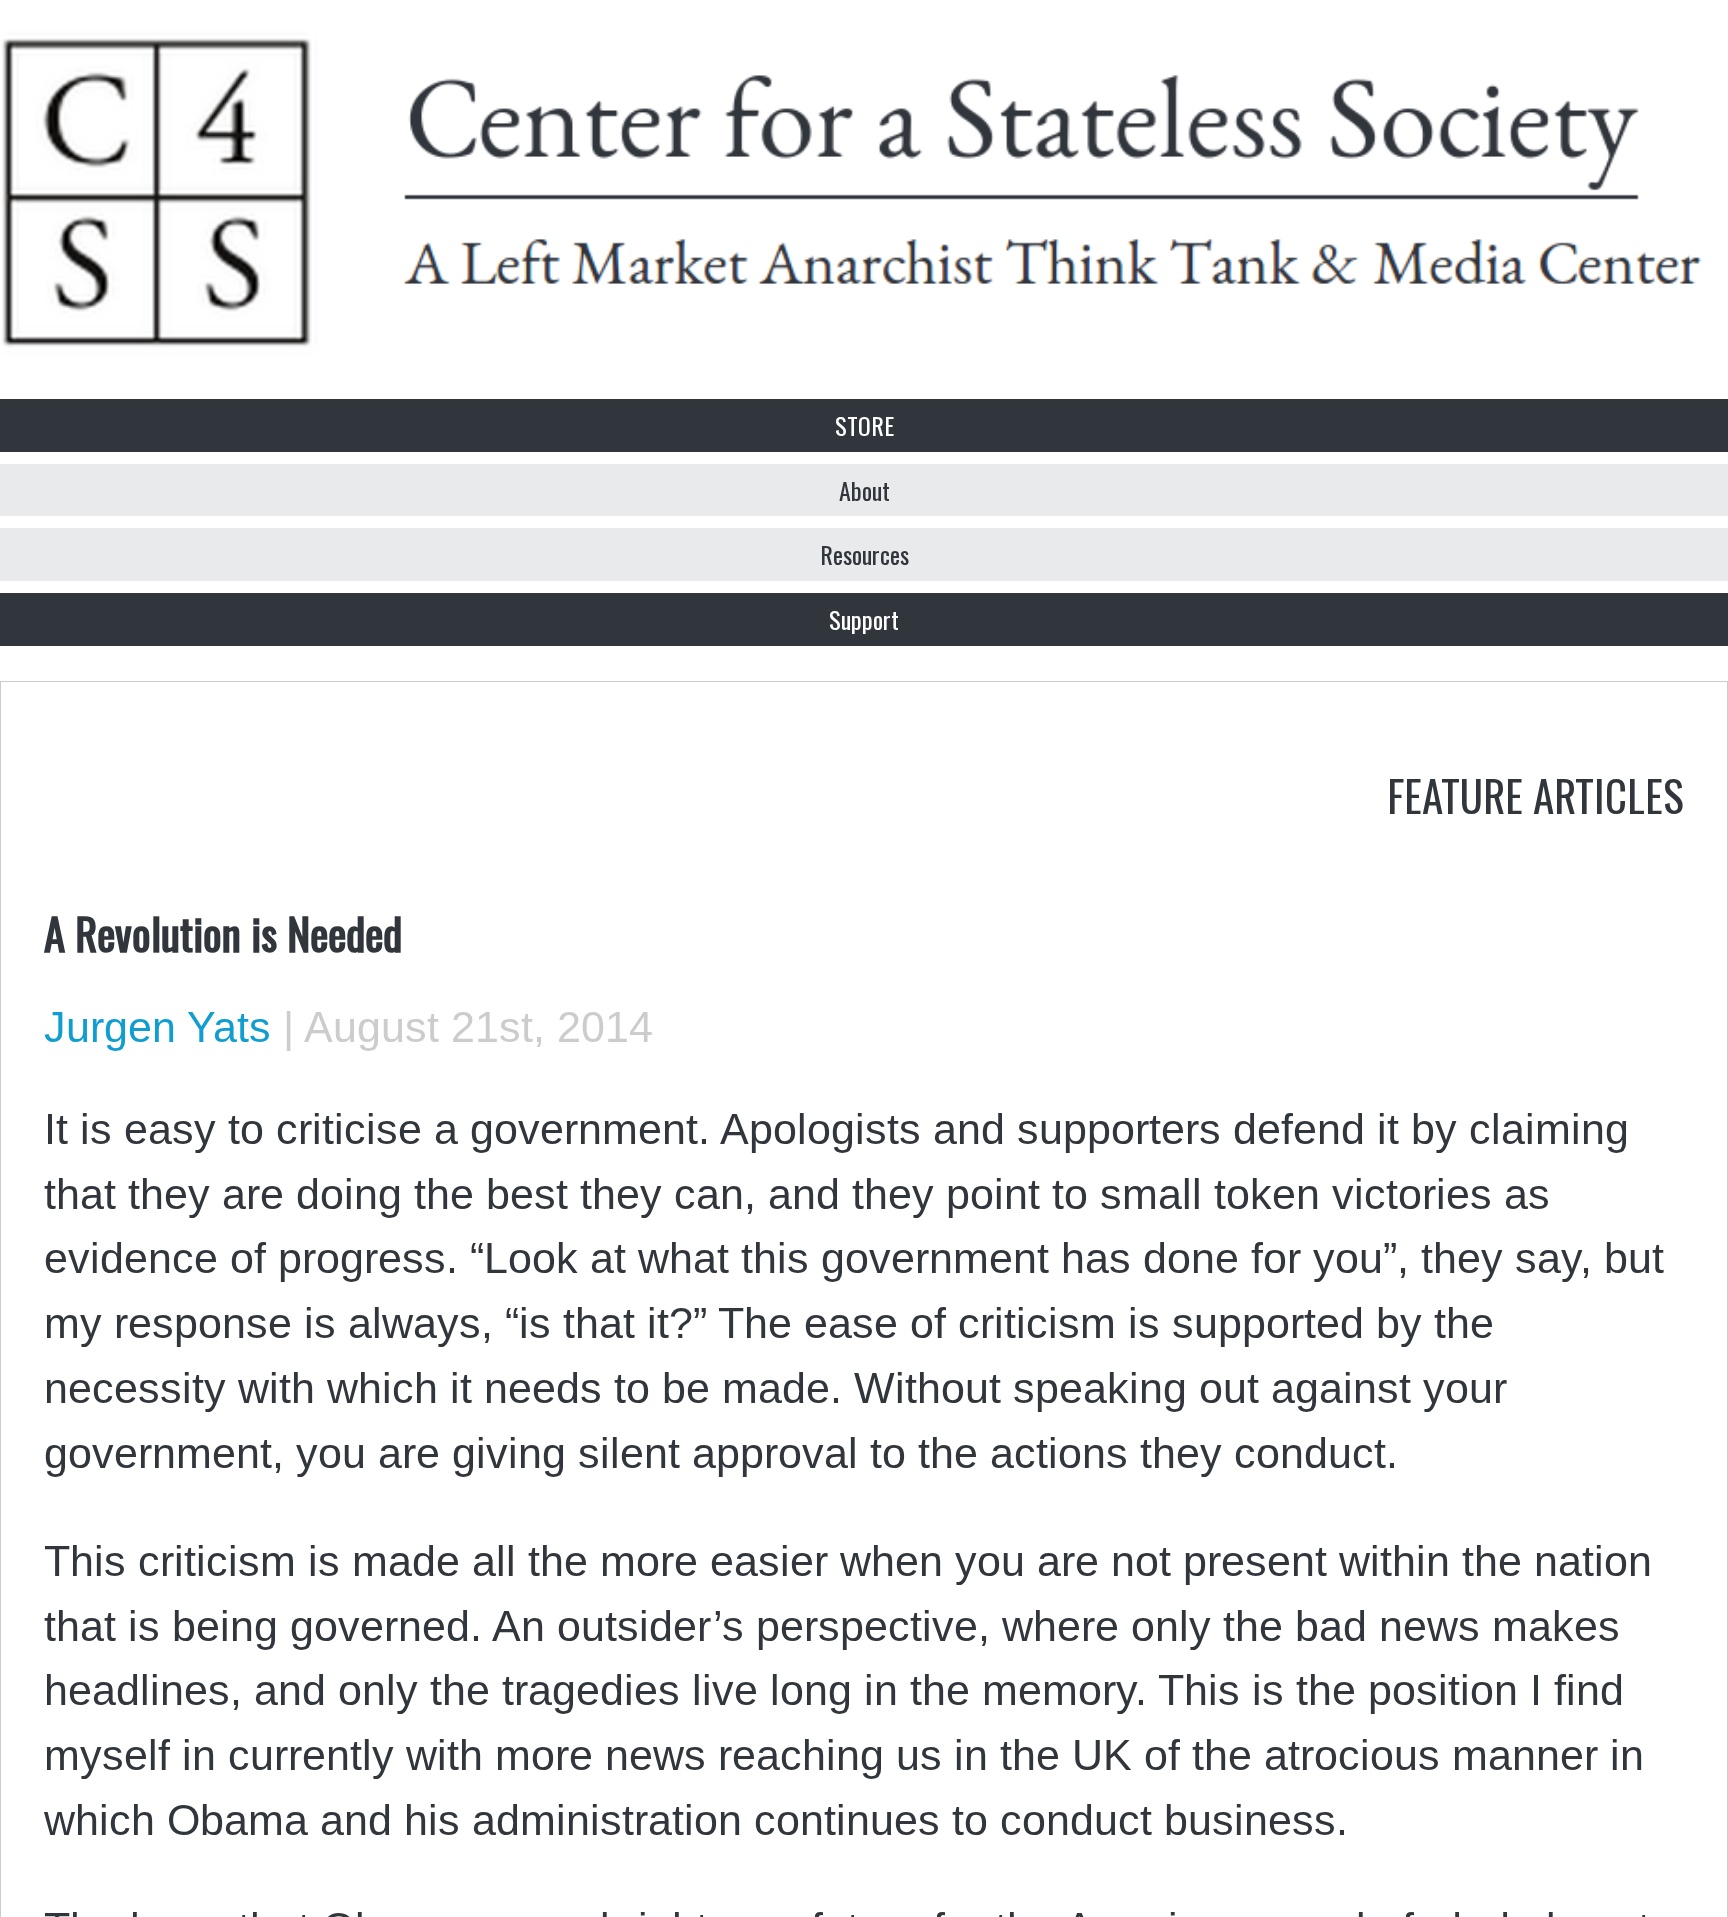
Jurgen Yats (157, 1027)
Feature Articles (1535, 794)
